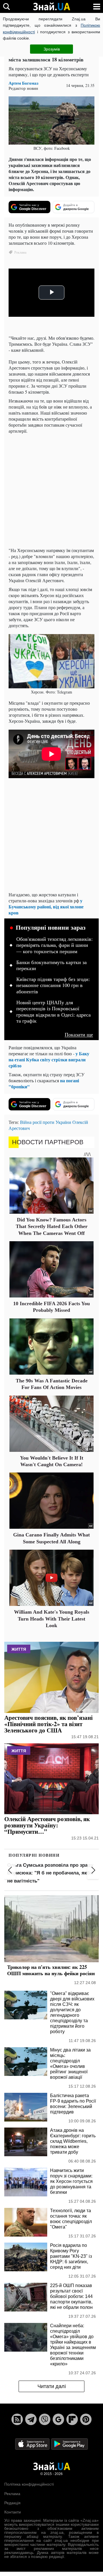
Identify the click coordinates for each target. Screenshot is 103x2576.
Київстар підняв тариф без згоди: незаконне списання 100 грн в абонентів (53, 985)
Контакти (13, 2512)
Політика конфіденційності (29, 2484)
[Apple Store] (33, 2444)
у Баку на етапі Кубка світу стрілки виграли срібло (49, 1059)
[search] (6, 6)
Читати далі (52, 2386)
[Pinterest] (86, 2419)
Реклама (12, 2494)
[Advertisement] (51, 491)
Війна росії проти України (46, 1122)
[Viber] (45, 2419)
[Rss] (17, 2419)
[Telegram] (31, 2419)
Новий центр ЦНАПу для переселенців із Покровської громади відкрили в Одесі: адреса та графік (54, 1012)
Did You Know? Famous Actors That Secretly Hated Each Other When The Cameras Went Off (52, 1226)
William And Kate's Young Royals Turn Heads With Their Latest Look (52, 1619)
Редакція (12, 2503)
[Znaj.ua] (51, 7)
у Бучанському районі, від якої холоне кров (46, 907)
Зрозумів (52, 49)
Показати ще (79, 1035)
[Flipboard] (72, 2419)
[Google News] (58, 2419)
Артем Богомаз (23, 83)
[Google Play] (70, 2444)
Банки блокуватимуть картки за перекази (51, 965)
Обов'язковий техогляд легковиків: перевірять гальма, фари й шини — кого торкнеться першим (55, 945)
